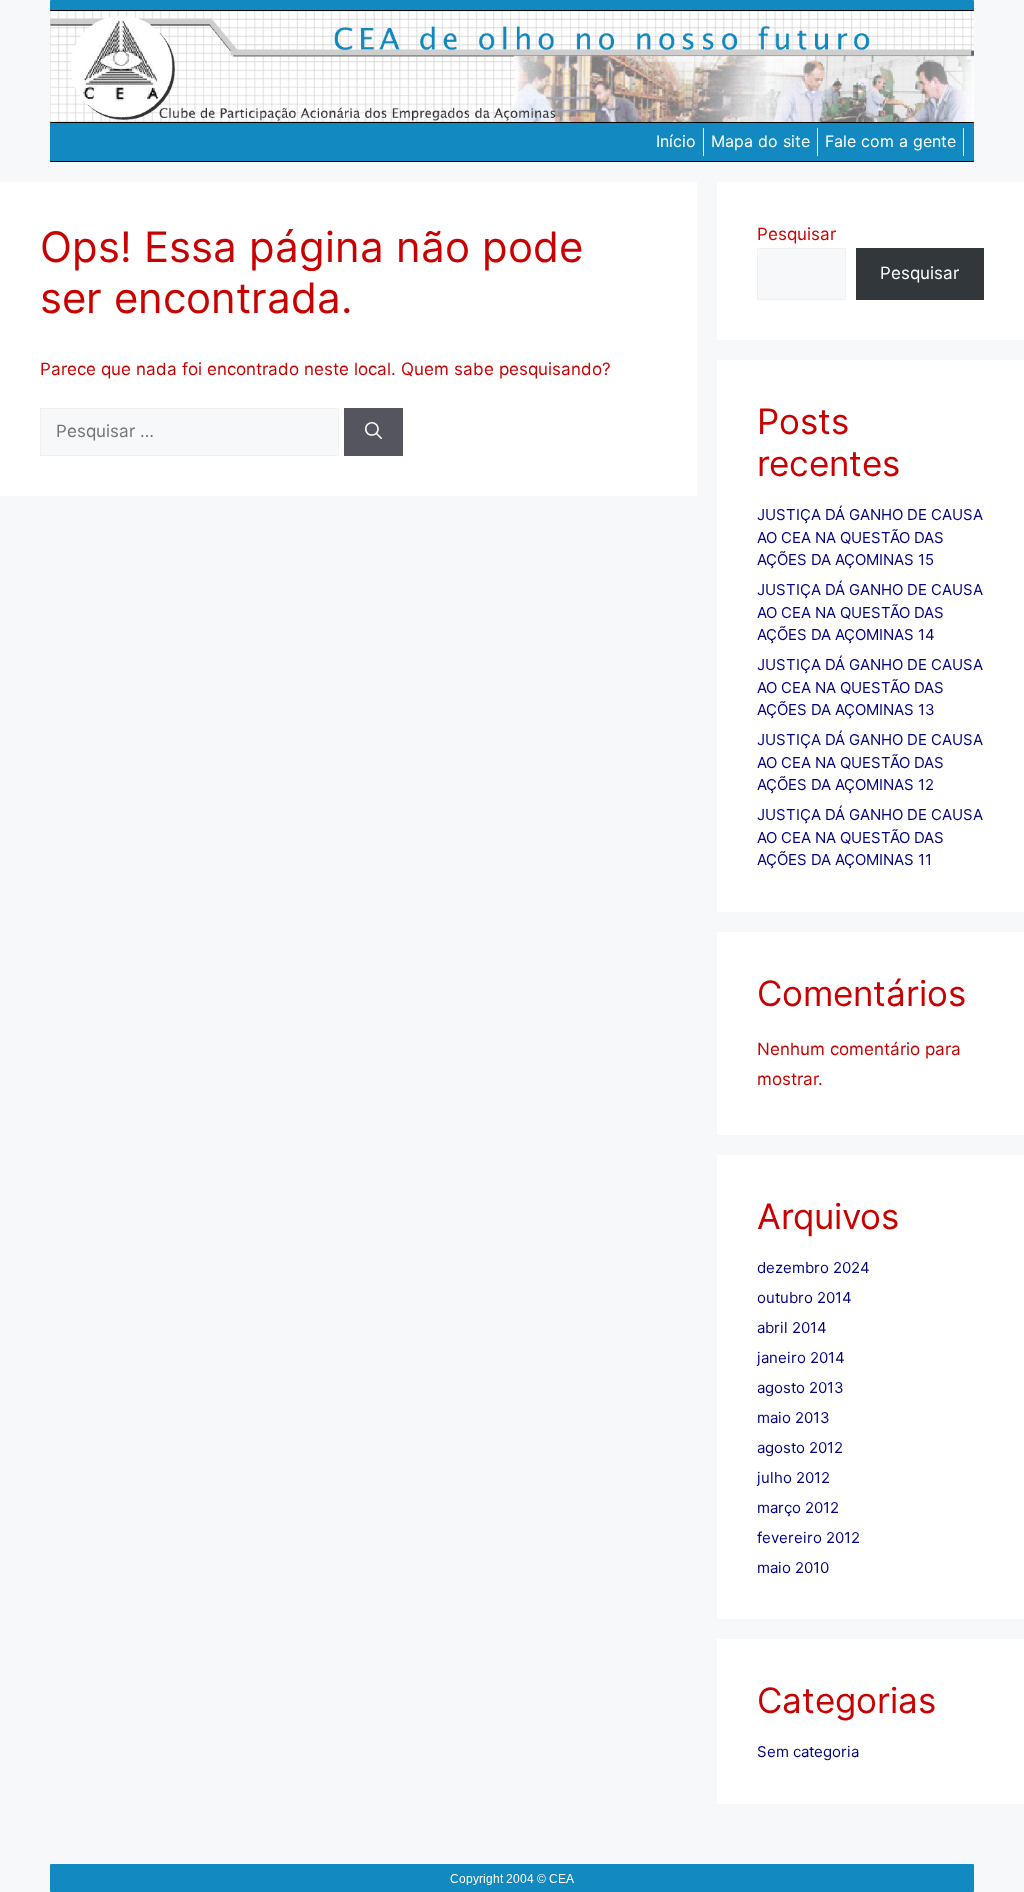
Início (676, 141)
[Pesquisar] (373, 432)
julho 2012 (793, 1477)
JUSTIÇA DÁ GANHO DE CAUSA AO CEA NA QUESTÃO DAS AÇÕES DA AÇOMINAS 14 (870, 612)
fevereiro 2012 (808, 1537)
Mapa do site (760, 141)
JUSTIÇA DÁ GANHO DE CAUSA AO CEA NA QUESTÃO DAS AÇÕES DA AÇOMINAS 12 (870, 762)
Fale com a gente (890, 141)
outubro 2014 (804, 1297)
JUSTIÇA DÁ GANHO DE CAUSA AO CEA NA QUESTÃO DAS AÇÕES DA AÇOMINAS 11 (870, 837)
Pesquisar (796, 234)
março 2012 (798, 1507)
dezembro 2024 (813, 1267)
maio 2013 (793, 1417)
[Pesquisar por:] (192, 431)
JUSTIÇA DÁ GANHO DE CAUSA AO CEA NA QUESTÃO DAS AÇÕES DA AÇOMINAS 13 (870, 687)
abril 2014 (792, 1327)
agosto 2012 (800, 1447)
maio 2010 (793, 1567)
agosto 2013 (800, 1387)
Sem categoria (808, 1751)
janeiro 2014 (801, 1357)
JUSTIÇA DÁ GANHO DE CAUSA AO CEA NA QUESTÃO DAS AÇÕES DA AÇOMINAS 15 (870, 537)
